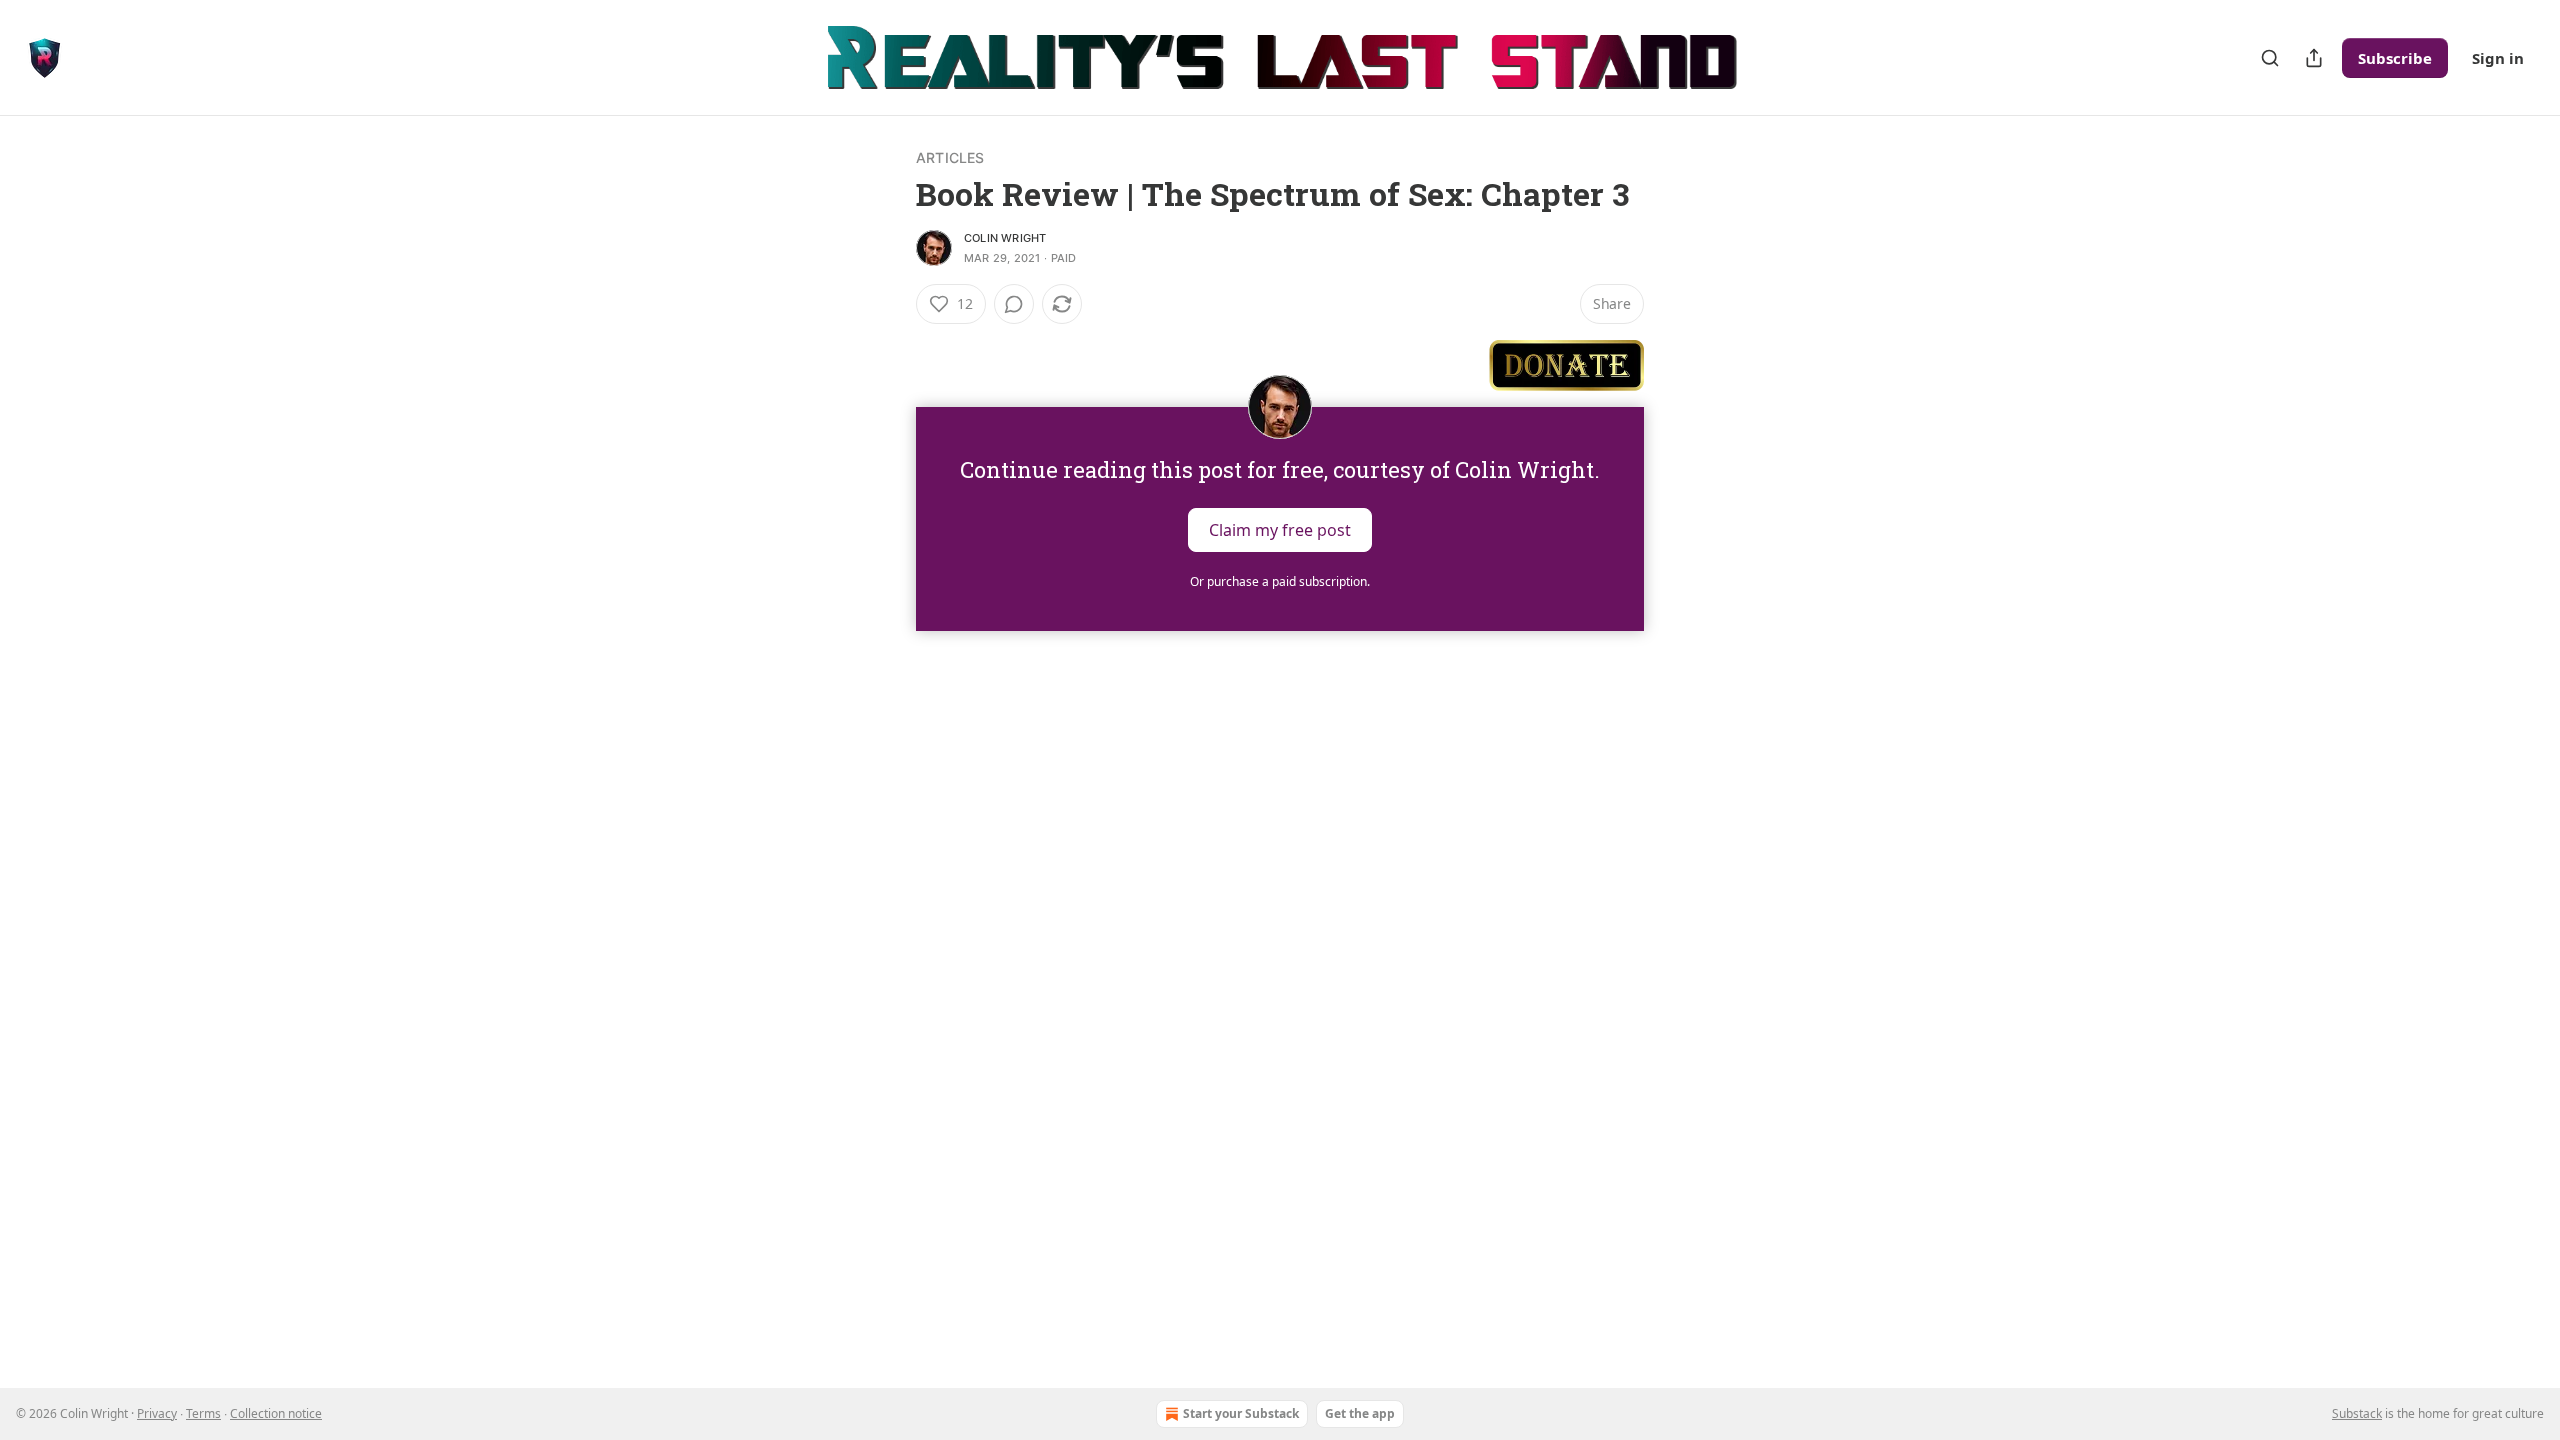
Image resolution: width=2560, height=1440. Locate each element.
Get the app (1360, 1413)
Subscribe (2395, 58)
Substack (2357, 1413)
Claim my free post (1280, 529)
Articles (950, 157)
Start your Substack (1241, 1413)
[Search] (2270, 58)
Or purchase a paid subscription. (1280, 581)
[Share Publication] (2314, 58)
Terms (203, 1413)
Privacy (157, 1413)
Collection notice (276, 1413)
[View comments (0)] (1014, 304)
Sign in (2498, 58)
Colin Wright (1005, 238)
